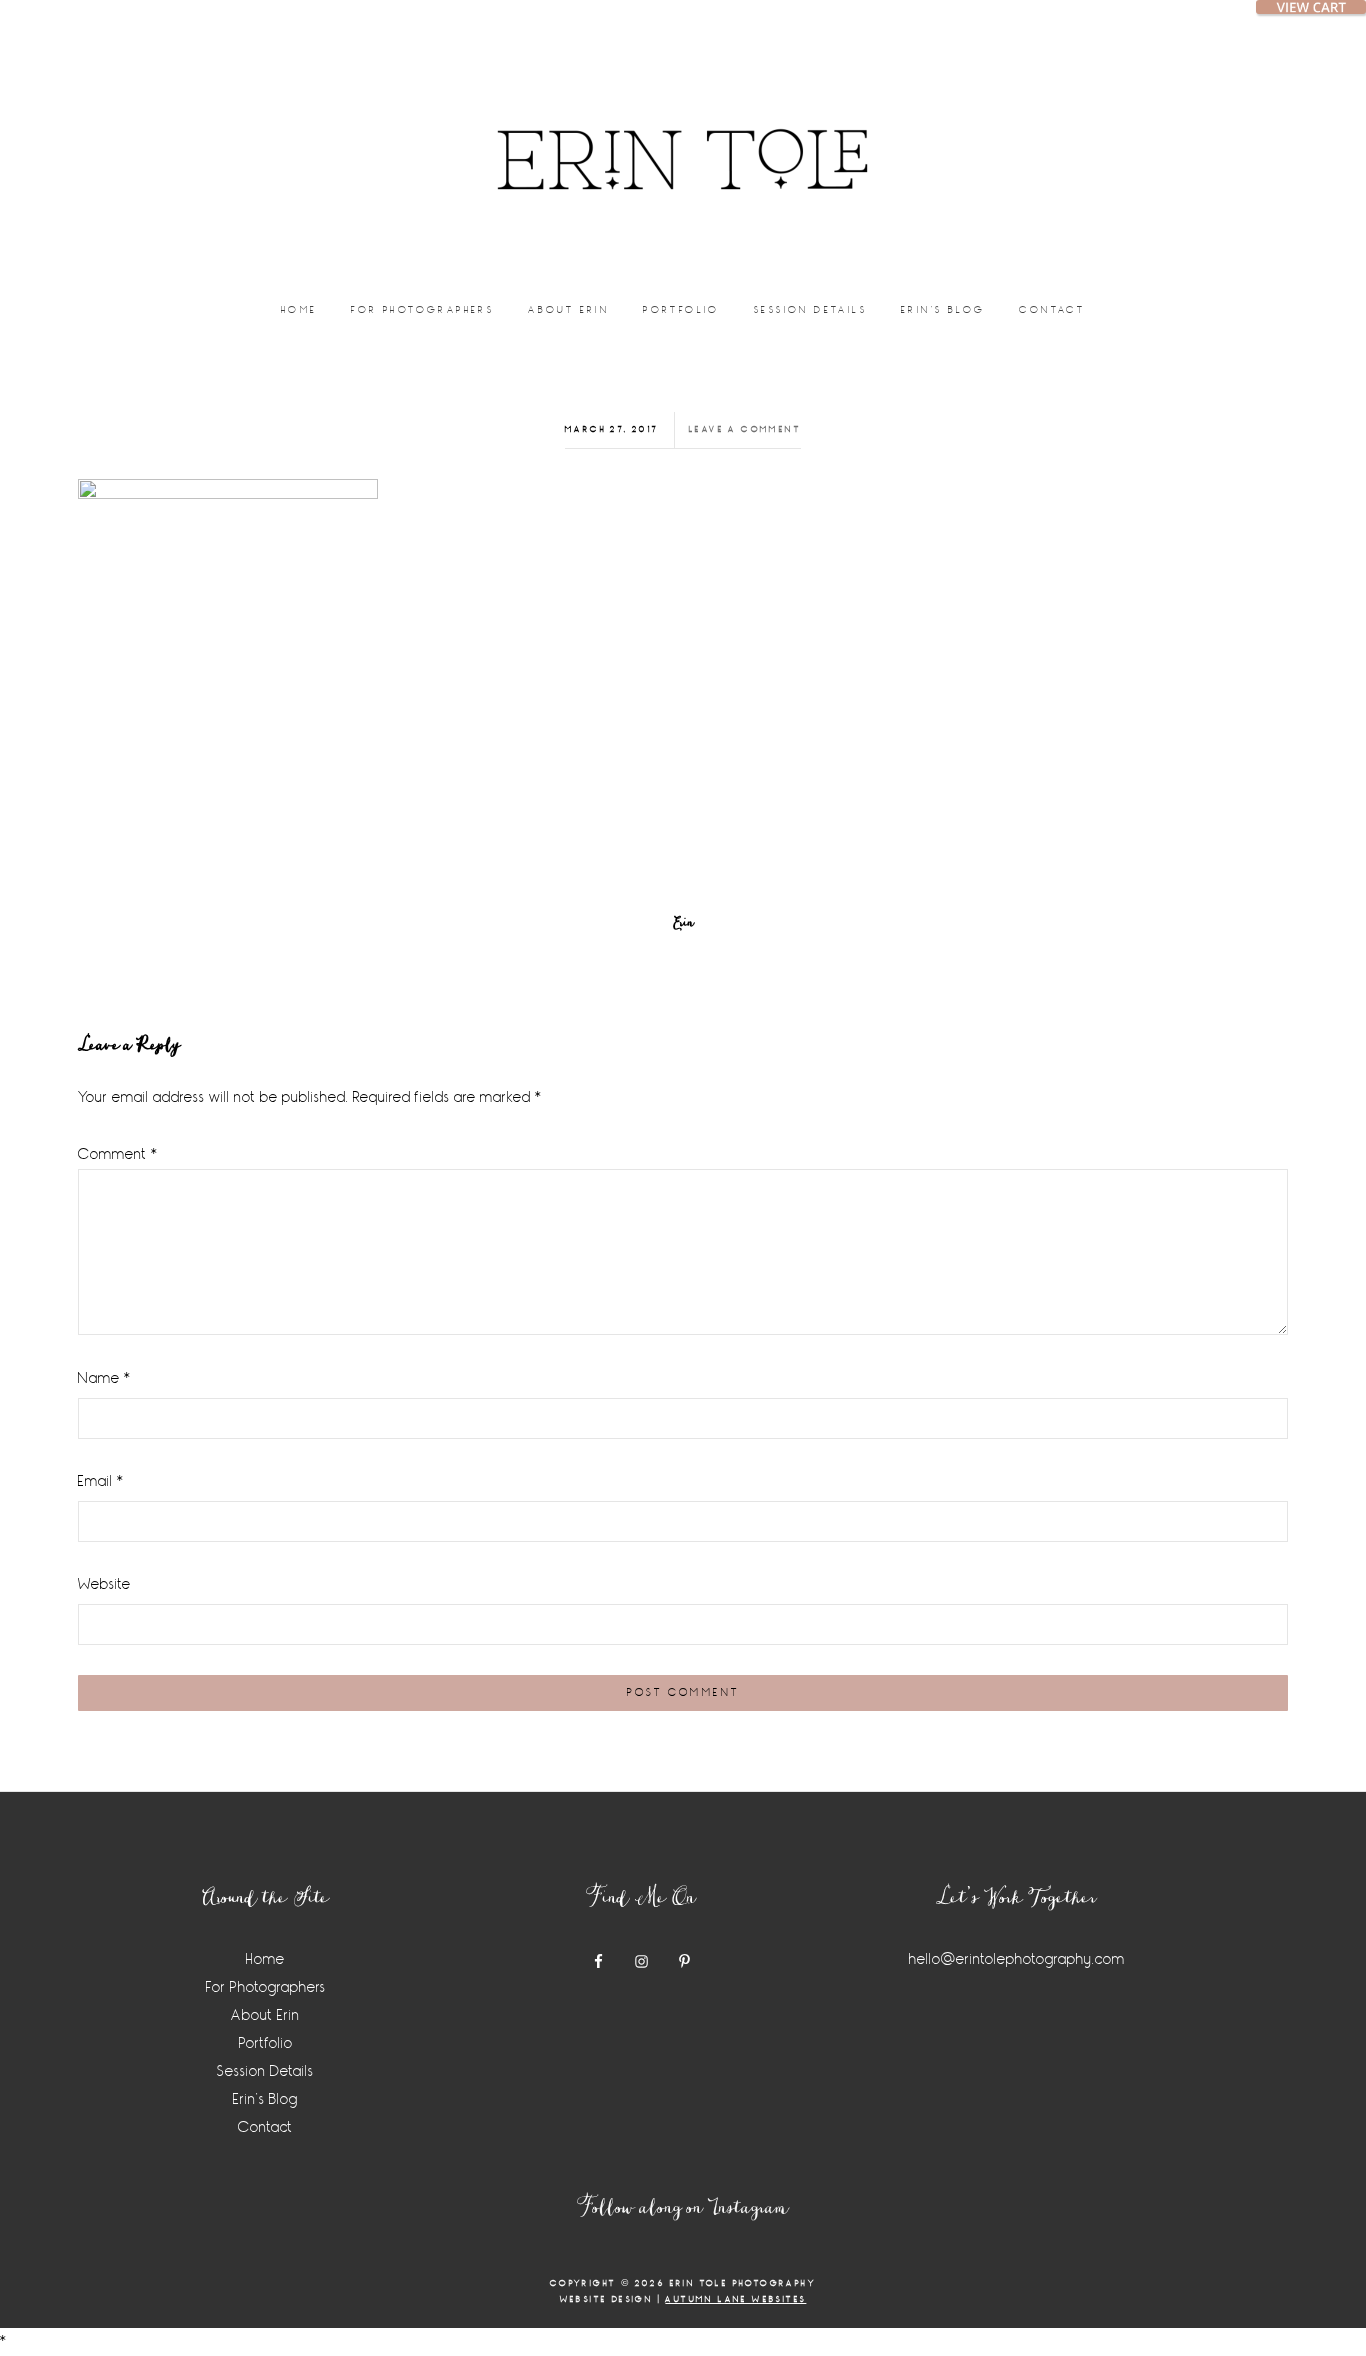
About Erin (265, 2015)
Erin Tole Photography (683, 135)
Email (101, 1481)
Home (265, 1959)
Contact (265, 2127)
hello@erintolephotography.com (1017, 1959)
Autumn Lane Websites (735, 2299)
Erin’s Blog (265, 2099)
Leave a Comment (745, 429)
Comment (118, 1154)
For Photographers (266, 1987)
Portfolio (266, 2043)
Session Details (265, 2071)
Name (104, 1378)
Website (104, 1584)
